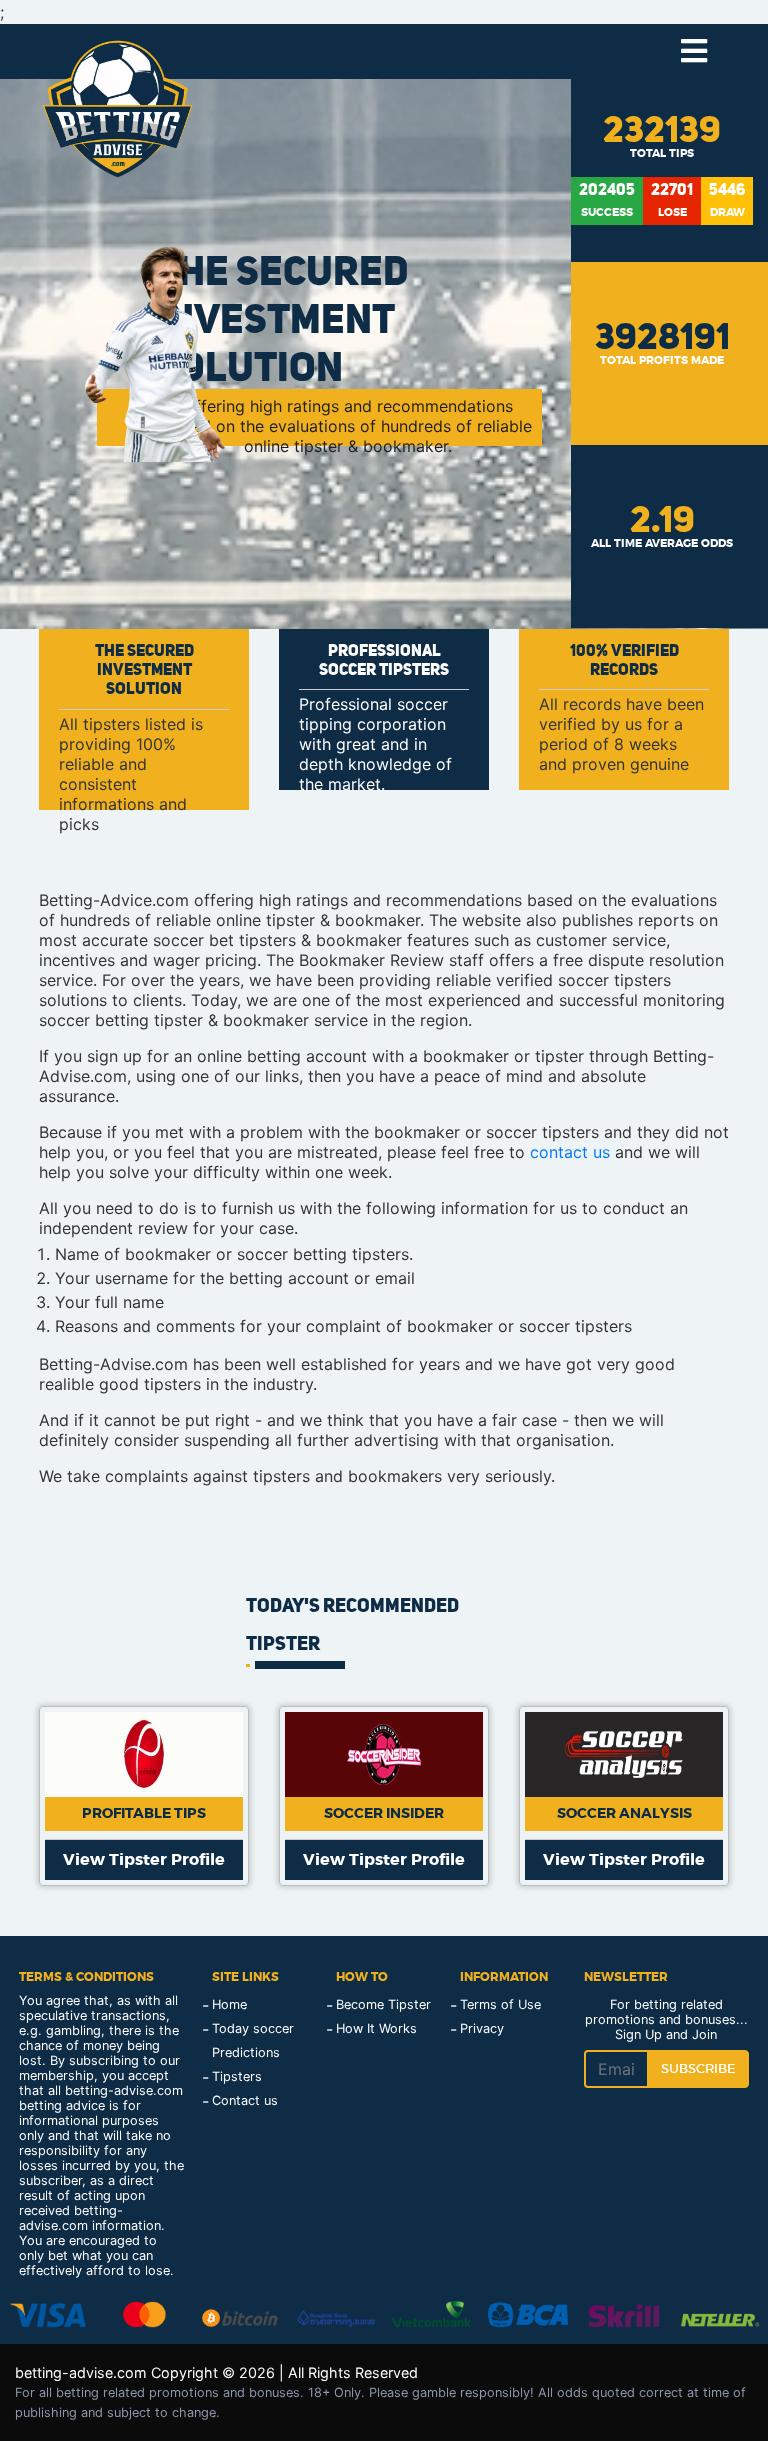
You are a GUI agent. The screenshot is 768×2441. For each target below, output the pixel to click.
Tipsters (237, 2076)
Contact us (245, 2100)
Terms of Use (500, 2004)
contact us (570, 1152)
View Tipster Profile (144, 1859)
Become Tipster (383, 2004)
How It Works (376, 2028)
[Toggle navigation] (693, 51)
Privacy (482, 2028)
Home (229, 2004)
